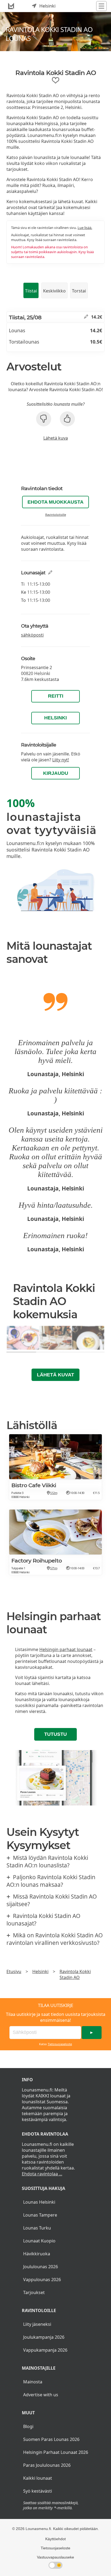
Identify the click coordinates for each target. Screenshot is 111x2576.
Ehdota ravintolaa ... (42, 2174)
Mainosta (33, 2382)
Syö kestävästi (38, 2491)
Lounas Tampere (40, 2215)
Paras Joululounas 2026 (47, 2465)
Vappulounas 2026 (42, 2280)
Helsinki (55, 718)
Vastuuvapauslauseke (55, 2557)
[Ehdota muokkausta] (86, 317)
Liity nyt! (61, 760)
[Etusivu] (11, 6)
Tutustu (55, 1734)
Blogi (28, 2426)
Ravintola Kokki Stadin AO (75, 1974)
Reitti (56, 696)
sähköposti (32, 635)
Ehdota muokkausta (55, 502)
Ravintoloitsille (56, 515)
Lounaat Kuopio (39, 2241)
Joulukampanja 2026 (44, 2337)
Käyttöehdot (55, 2539)
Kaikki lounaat (38, 2478)
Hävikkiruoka (37, 2254)
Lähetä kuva (56, 438)
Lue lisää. (85, 228)
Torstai (79, 291)
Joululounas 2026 (41, 2267)
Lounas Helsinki (39, 2202)
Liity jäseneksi (37, 2324)
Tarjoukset (34, 2292)
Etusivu (14, 1971)
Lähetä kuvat (55, 1375)
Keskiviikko (54, 291)
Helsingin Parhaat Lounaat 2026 (56, 2452)
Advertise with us (41, 2395)
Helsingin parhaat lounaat (66, 1649)
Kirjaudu (56, 773)
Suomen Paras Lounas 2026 (51, 2439)
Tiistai (31, 291)
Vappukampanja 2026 (45, 2350)
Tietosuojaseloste (60, 2044)
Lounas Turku (37, 2228)
